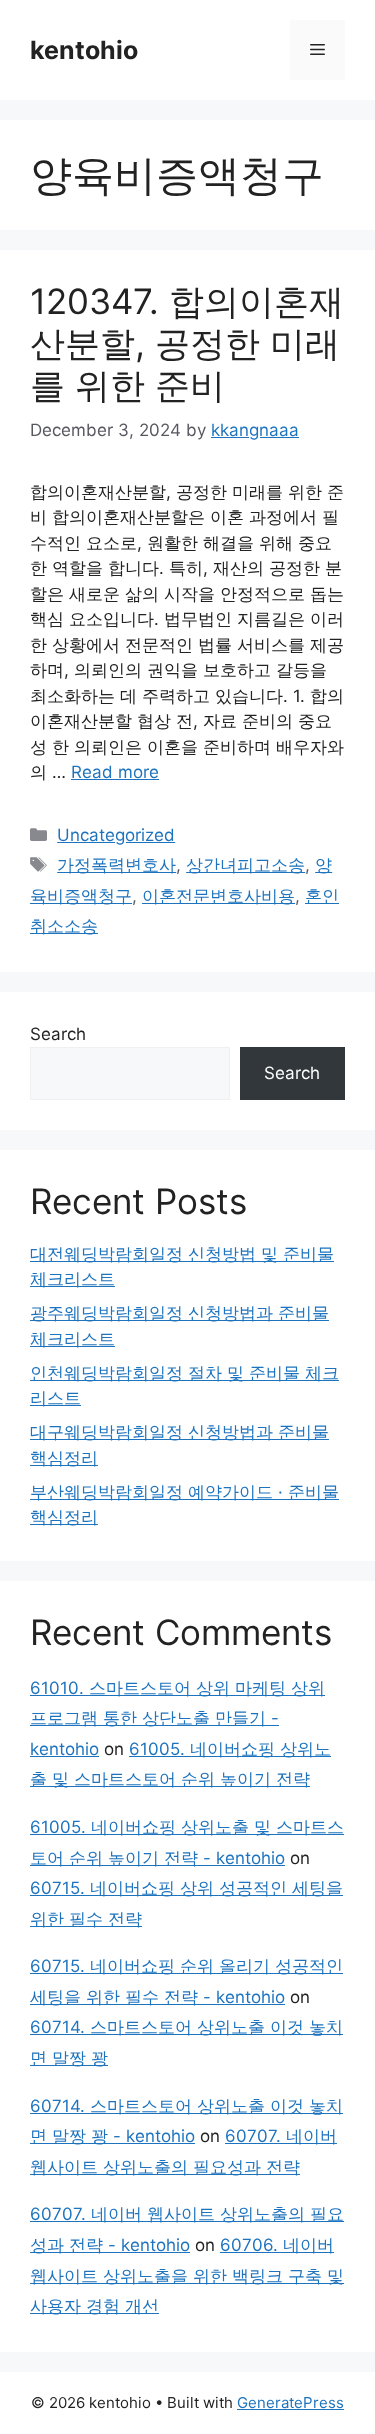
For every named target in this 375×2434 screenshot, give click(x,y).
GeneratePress (290, 2402)
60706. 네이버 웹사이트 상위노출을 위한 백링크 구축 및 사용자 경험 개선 (187, 2275)
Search (58, 1034)
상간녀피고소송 (245, 865)
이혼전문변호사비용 (218, 896)
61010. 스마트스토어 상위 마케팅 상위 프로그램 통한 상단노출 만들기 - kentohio (177, 1718)
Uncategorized (116, 835)
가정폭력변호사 (116, 865)
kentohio (84, 50)
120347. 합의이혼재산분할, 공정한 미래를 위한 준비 (187, 343)
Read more (115, 772)
